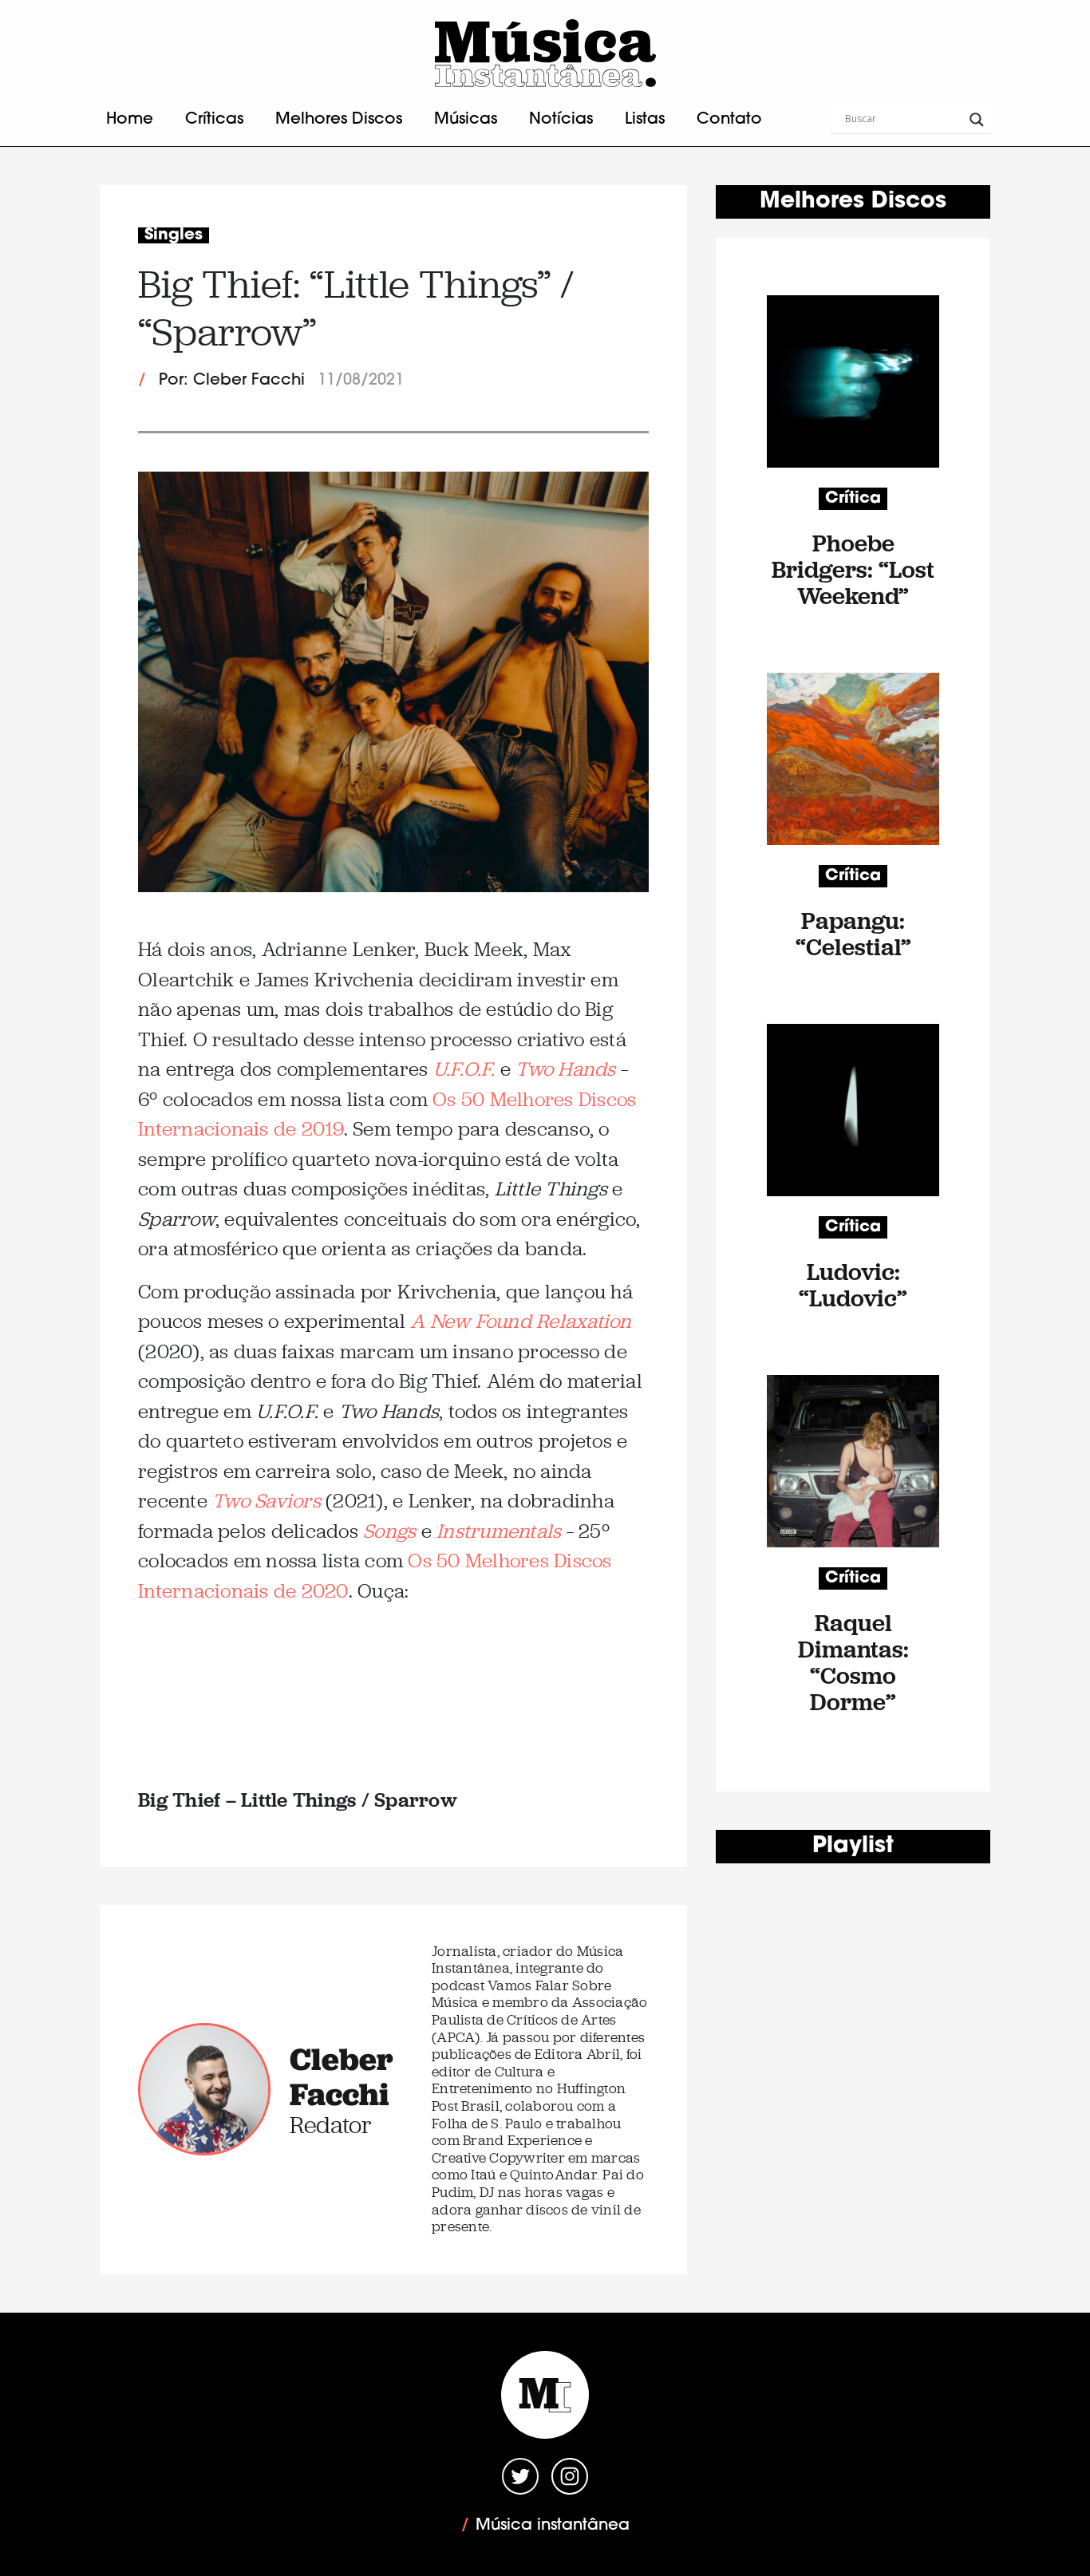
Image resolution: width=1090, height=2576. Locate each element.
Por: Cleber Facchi (232, 381)
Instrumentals (499, 1531)
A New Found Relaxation (521, 1321)
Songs (389, 1531)
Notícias (561, 120)
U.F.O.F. (464, 1069)
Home (130, 120)
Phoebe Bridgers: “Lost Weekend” (853, 569)
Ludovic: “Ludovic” (853, 1285)
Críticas (214, 120)
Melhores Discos (339, 120)
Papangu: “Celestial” (853, 934)
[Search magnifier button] (977, 120)
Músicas (466, 120)
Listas (645, 120)
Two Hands (565, 1069)
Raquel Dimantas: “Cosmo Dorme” (853, 1662)
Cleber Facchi (342, 2076)
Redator (331, 2125)
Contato (729, 120)
